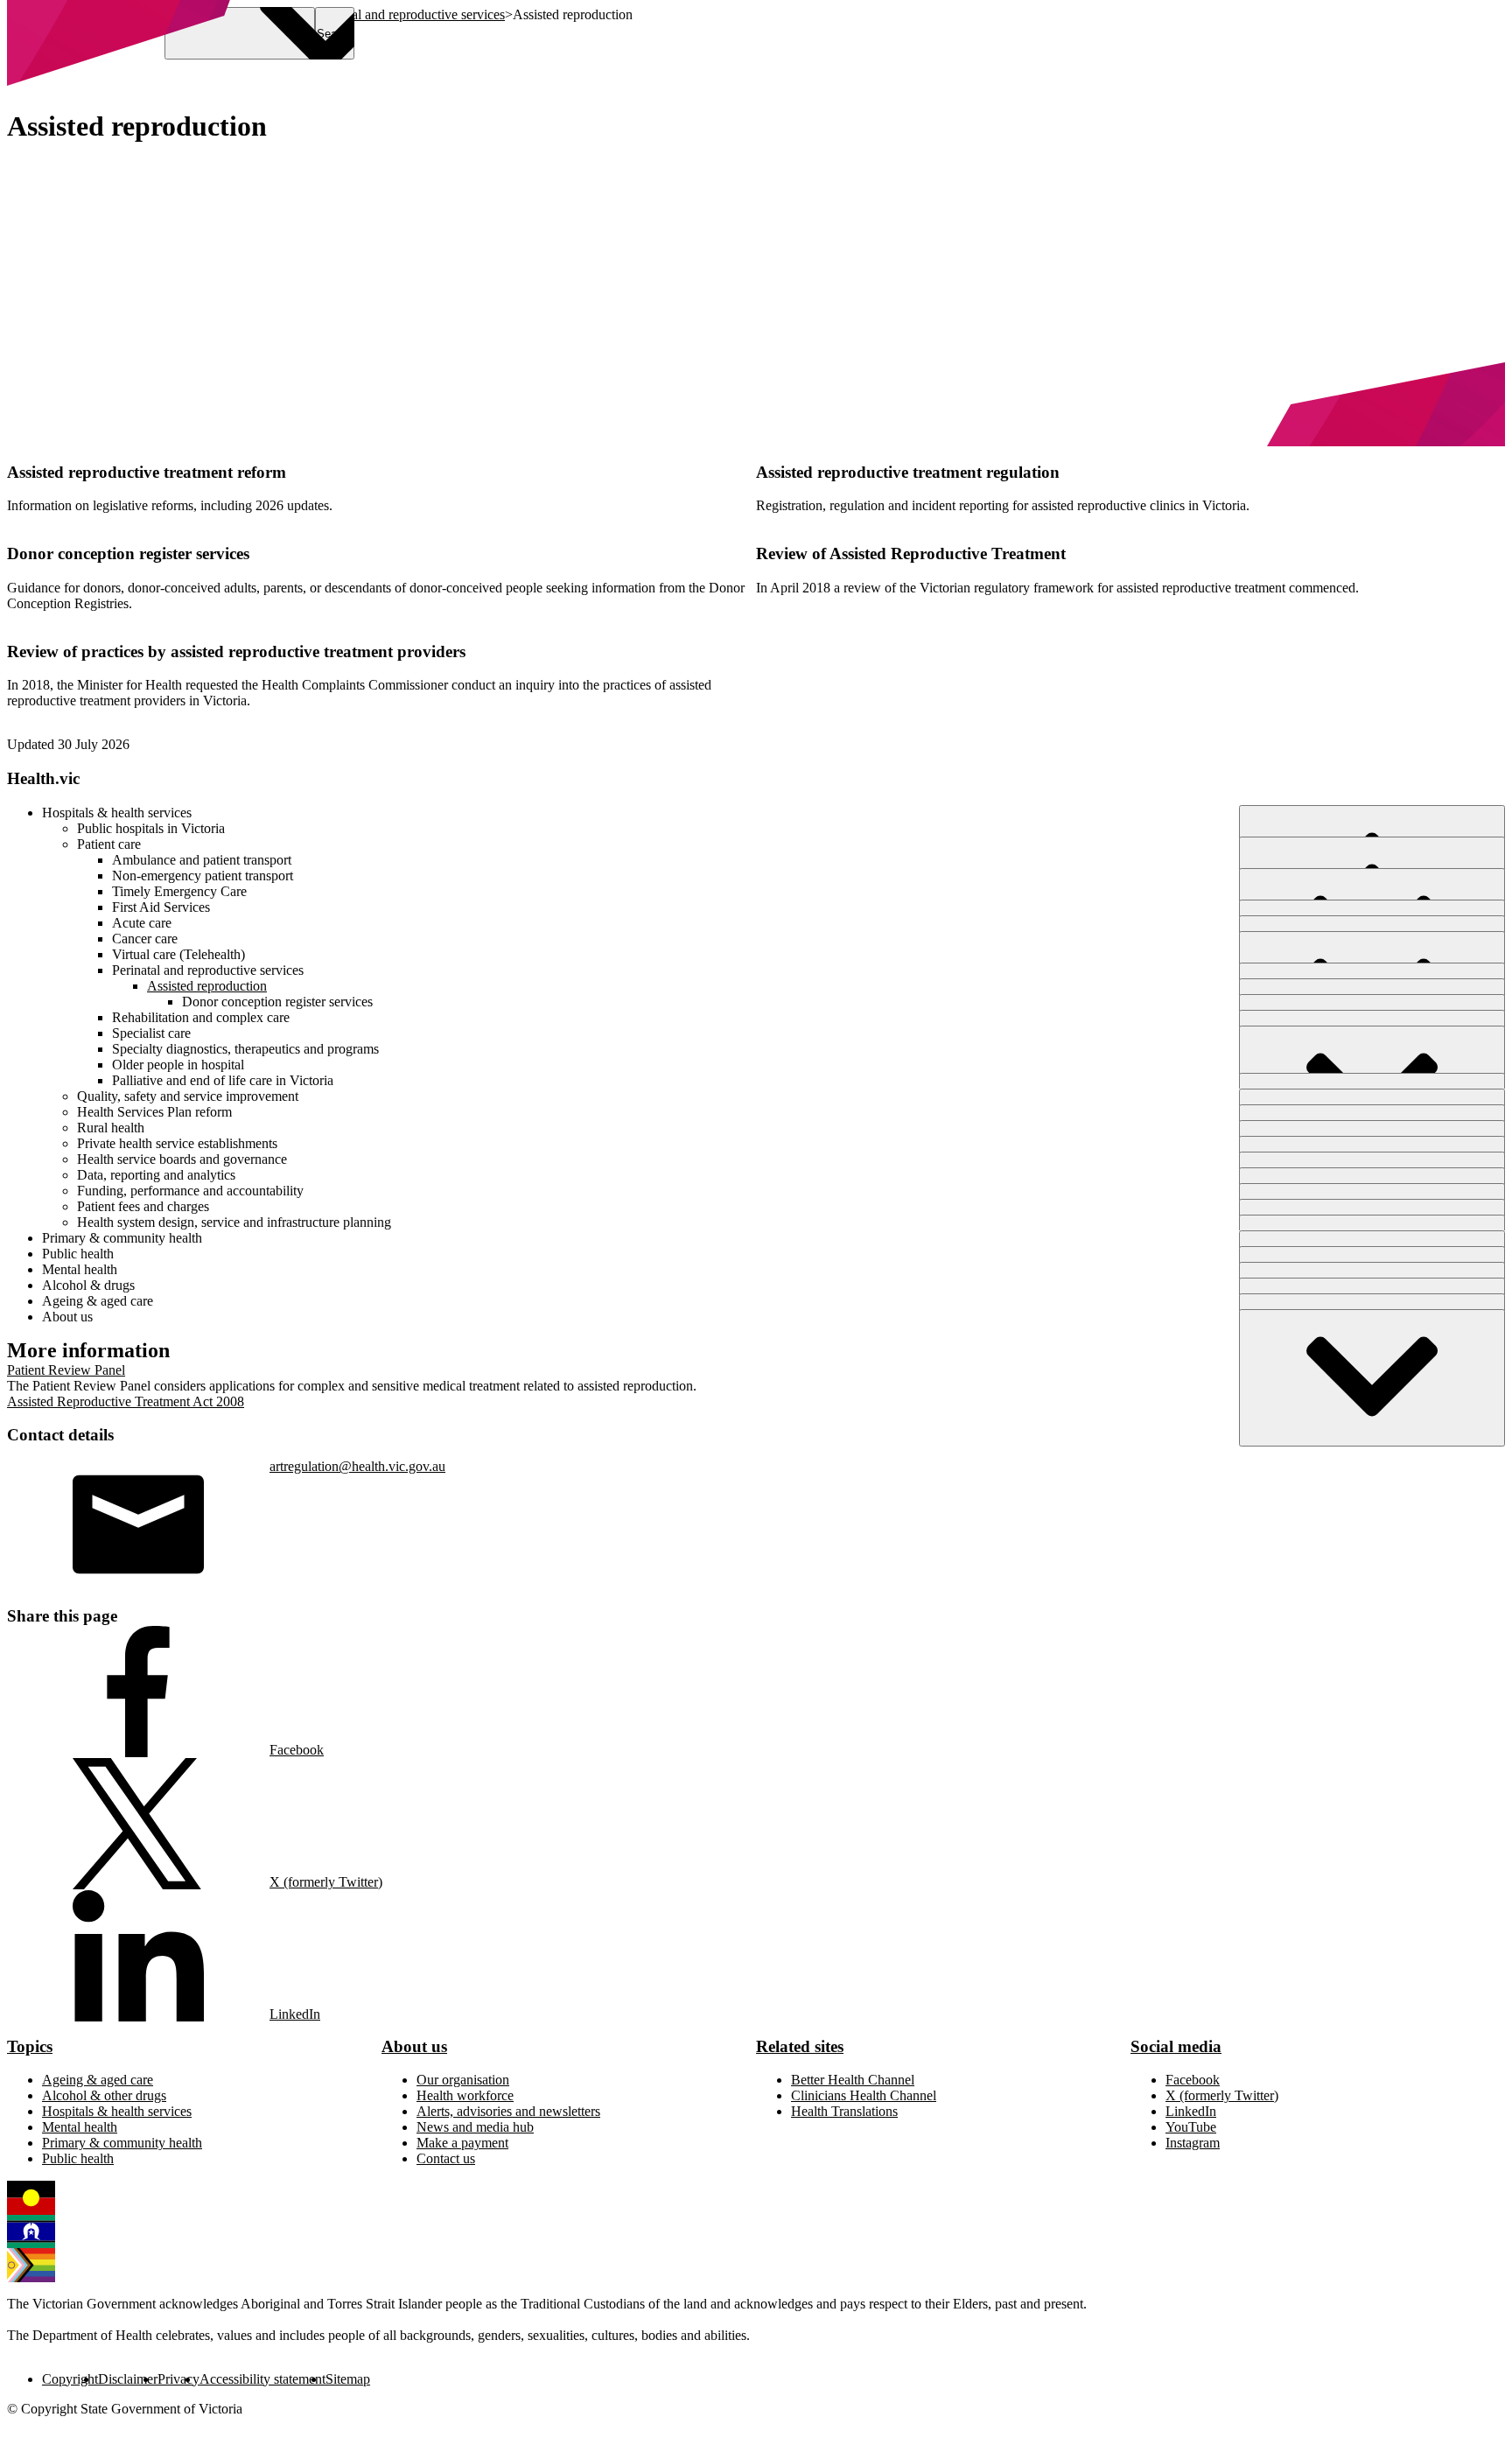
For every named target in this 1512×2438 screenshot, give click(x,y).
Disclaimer (128, 2379)
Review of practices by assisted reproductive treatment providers (236, 652)
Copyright (70, 2379)
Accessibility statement (262, 2379)
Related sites (800, 2046)
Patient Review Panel (66, 1370)
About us (414, 2046)
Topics (30, 2046)
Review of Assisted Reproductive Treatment (911, 553)
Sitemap (348, 2379)
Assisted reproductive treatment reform (147, 472)
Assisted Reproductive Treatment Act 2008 (126, 1401)
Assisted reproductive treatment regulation (908, 472)
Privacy (178, 2379)
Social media (1176, 2046)
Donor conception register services (128, 553)
